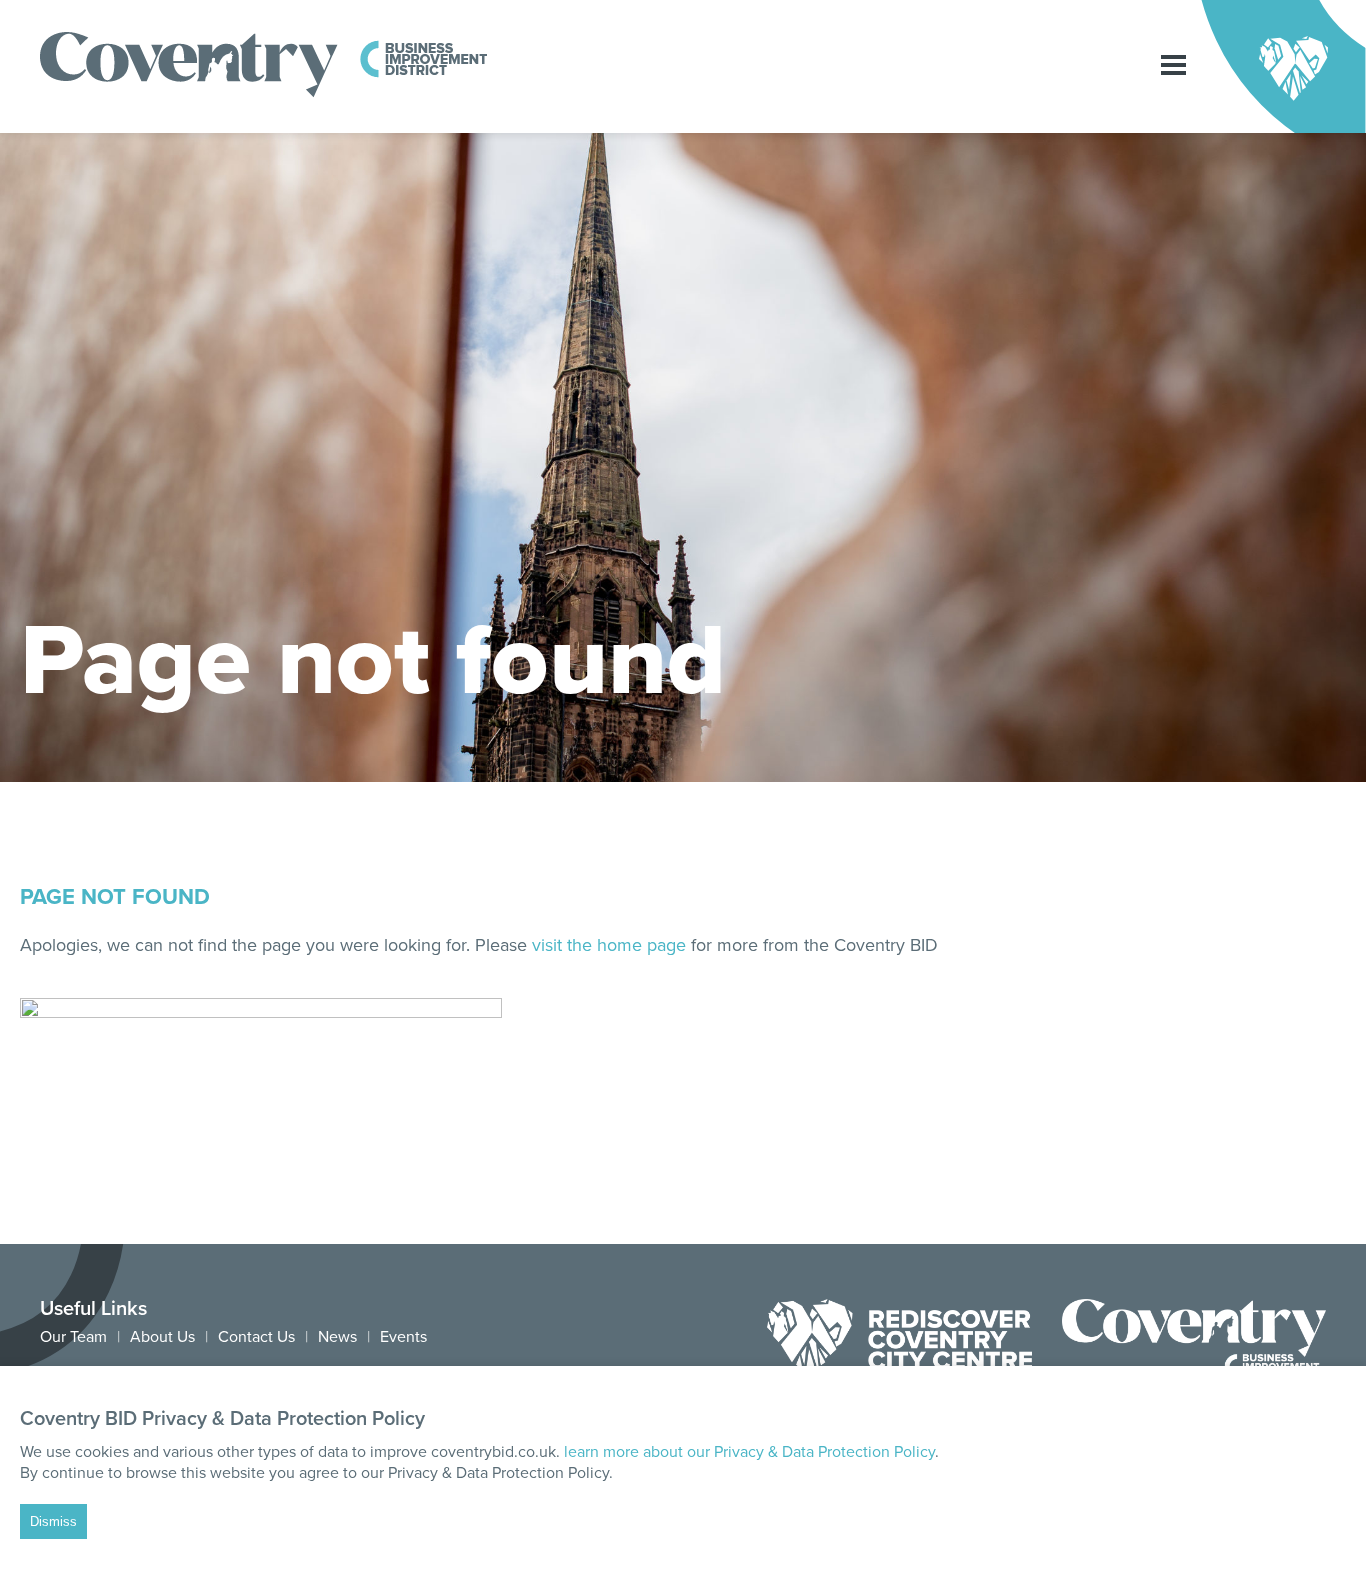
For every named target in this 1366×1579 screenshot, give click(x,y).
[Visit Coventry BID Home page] (264, 93)
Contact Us (256, 1337)
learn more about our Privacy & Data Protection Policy (749, 1452)
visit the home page (609, 945)
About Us (162, 1337)
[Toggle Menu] (1173, 66)
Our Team (73, 1337)
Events (403, 1337)
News (337, 1337)
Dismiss (53, 1521)
